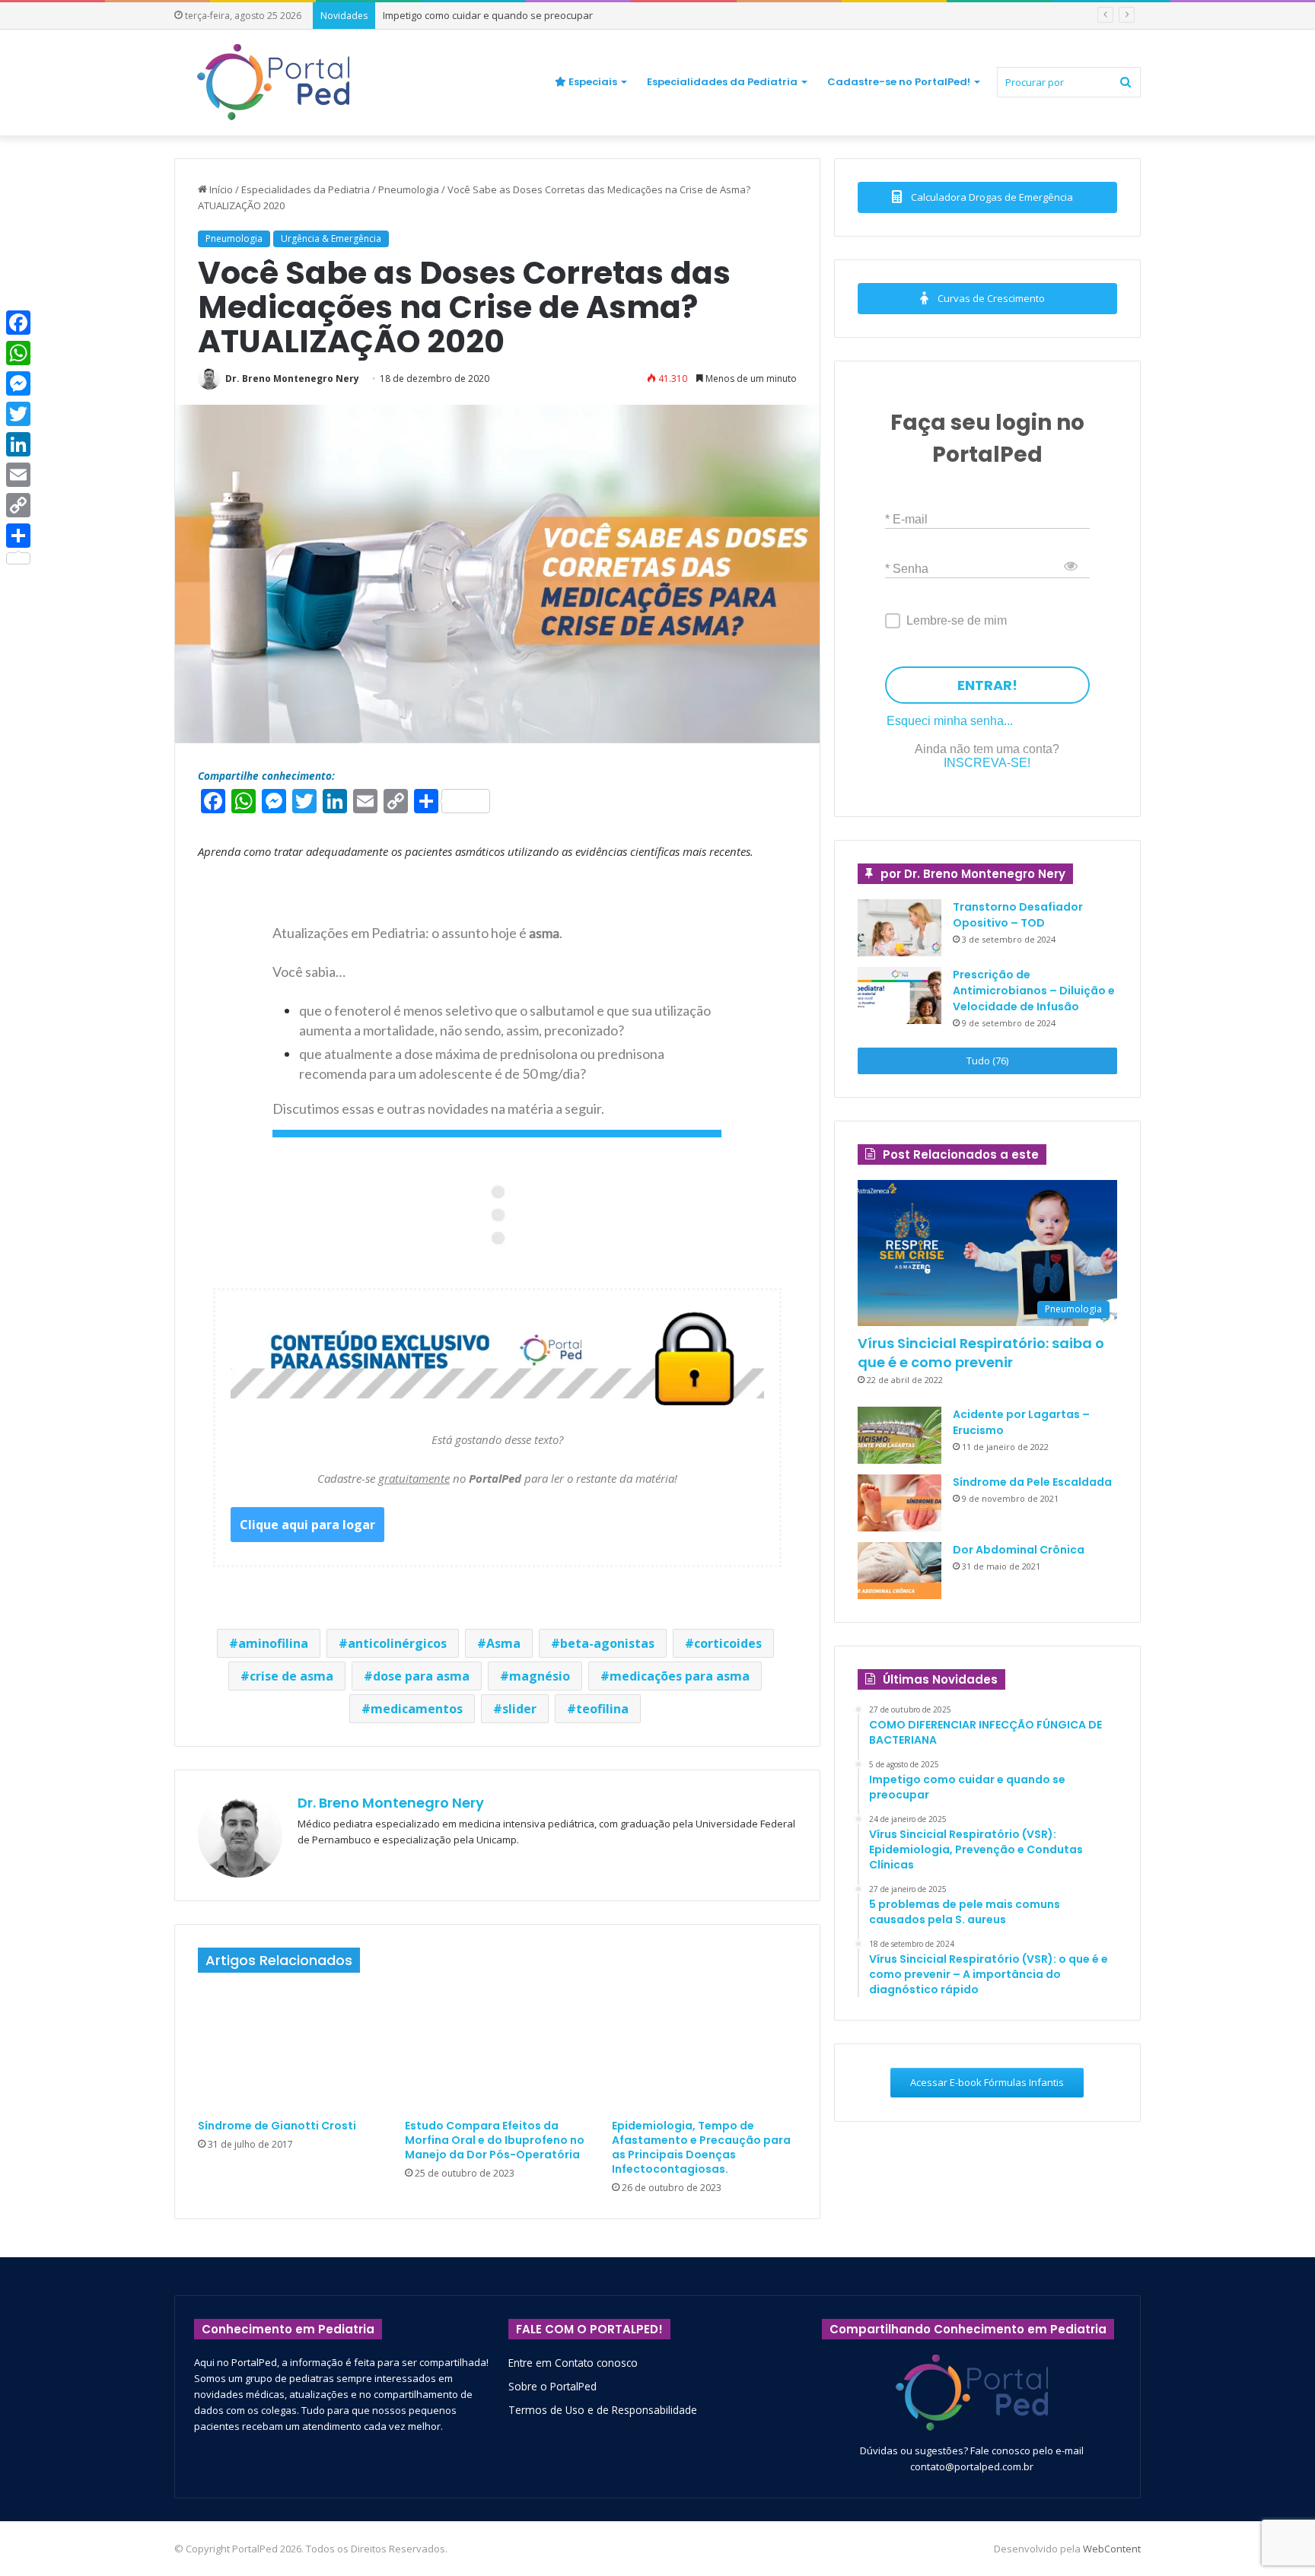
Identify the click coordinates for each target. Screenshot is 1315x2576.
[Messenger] (18, 383)
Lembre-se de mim (957, 620)
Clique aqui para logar (307, 1525)
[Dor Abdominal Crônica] (899, 1571)
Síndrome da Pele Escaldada (1032, 1482)
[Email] (18, 475)
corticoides (728, 1643)
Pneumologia (409, 189)
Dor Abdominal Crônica (1019, 1550)
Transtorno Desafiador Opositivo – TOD (1018, 915)
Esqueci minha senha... (950, 721)
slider (519, 1709)
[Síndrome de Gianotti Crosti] (290, 2050)
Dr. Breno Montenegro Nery (292, 378)
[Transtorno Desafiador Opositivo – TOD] (899, 928)
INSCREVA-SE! (987, 763)
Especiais (592, 82)
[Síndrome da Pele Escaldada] (899, 1503)
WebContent (1112, 2549)
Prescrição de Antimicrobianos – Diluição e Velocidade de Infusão (1034, 991)
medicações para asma (680, 1676)
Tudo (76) (987, 1061)
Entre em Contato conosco (573, 2363)
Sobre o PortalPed (552, 2386)
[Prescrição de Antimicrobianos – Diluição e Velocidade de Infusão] (899, 995)
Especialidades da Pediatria (722, 82)
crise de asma (291, 1676)
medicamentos (417, 1709)
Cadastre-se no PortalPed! (899, 82)
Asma (503, 1643)
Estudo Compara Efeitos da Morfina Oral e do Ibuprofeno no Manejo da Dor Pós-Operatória (495, 2140)
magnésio (540, 1676)
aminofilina (273, 1643)
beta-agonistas (607, 1643)
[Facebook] (18, 323)
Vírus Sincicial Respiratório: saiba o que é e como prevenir (981, 1353)
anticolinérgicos (397, 1643)
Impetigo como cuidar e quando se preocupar (488, 15)
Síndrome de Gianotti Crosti (277, 2126)
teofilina (602, 1709)
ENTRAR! (987, 685)
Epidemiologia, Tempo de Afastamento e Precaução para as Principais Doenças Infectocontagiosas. (701, 2147)
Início (220, 189)
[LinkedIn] (18, 444)
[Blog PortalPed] (273, 82)
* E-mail (906, 518)
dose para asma (421, 1676)
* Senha (907, 568)
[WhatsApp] (18, 353)
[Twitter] (18, 414)
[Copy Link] (18, 505)
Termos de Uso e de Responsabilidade (603, 2410)
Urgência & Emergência (331, 239)
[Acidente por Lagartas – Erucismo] (899, 1435)
